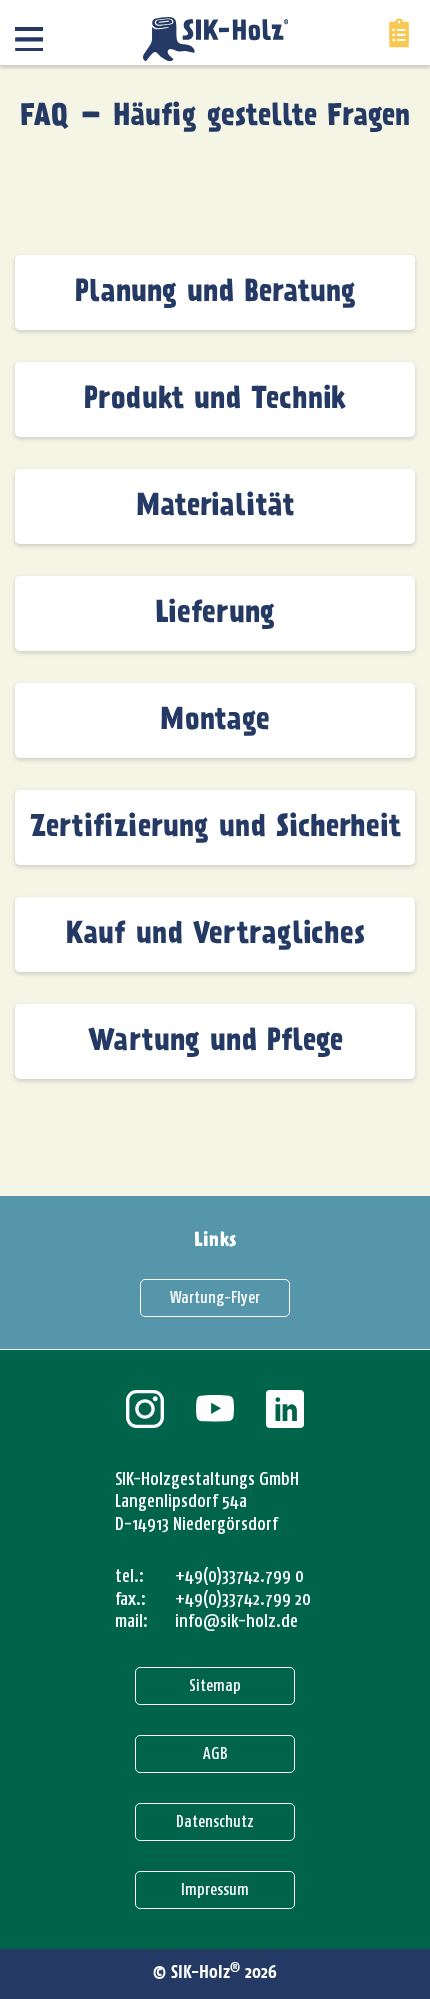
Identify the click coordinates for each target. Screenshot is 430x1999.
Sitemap (215, 1685)
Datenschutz (215, 1821)
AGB (215, 1753)
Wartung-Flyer (215, 1297)
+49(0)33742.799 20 (243, 1599)
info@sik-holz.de (236, 1621)
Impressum (215, 1889)
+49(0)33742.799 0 (239, 1576)
